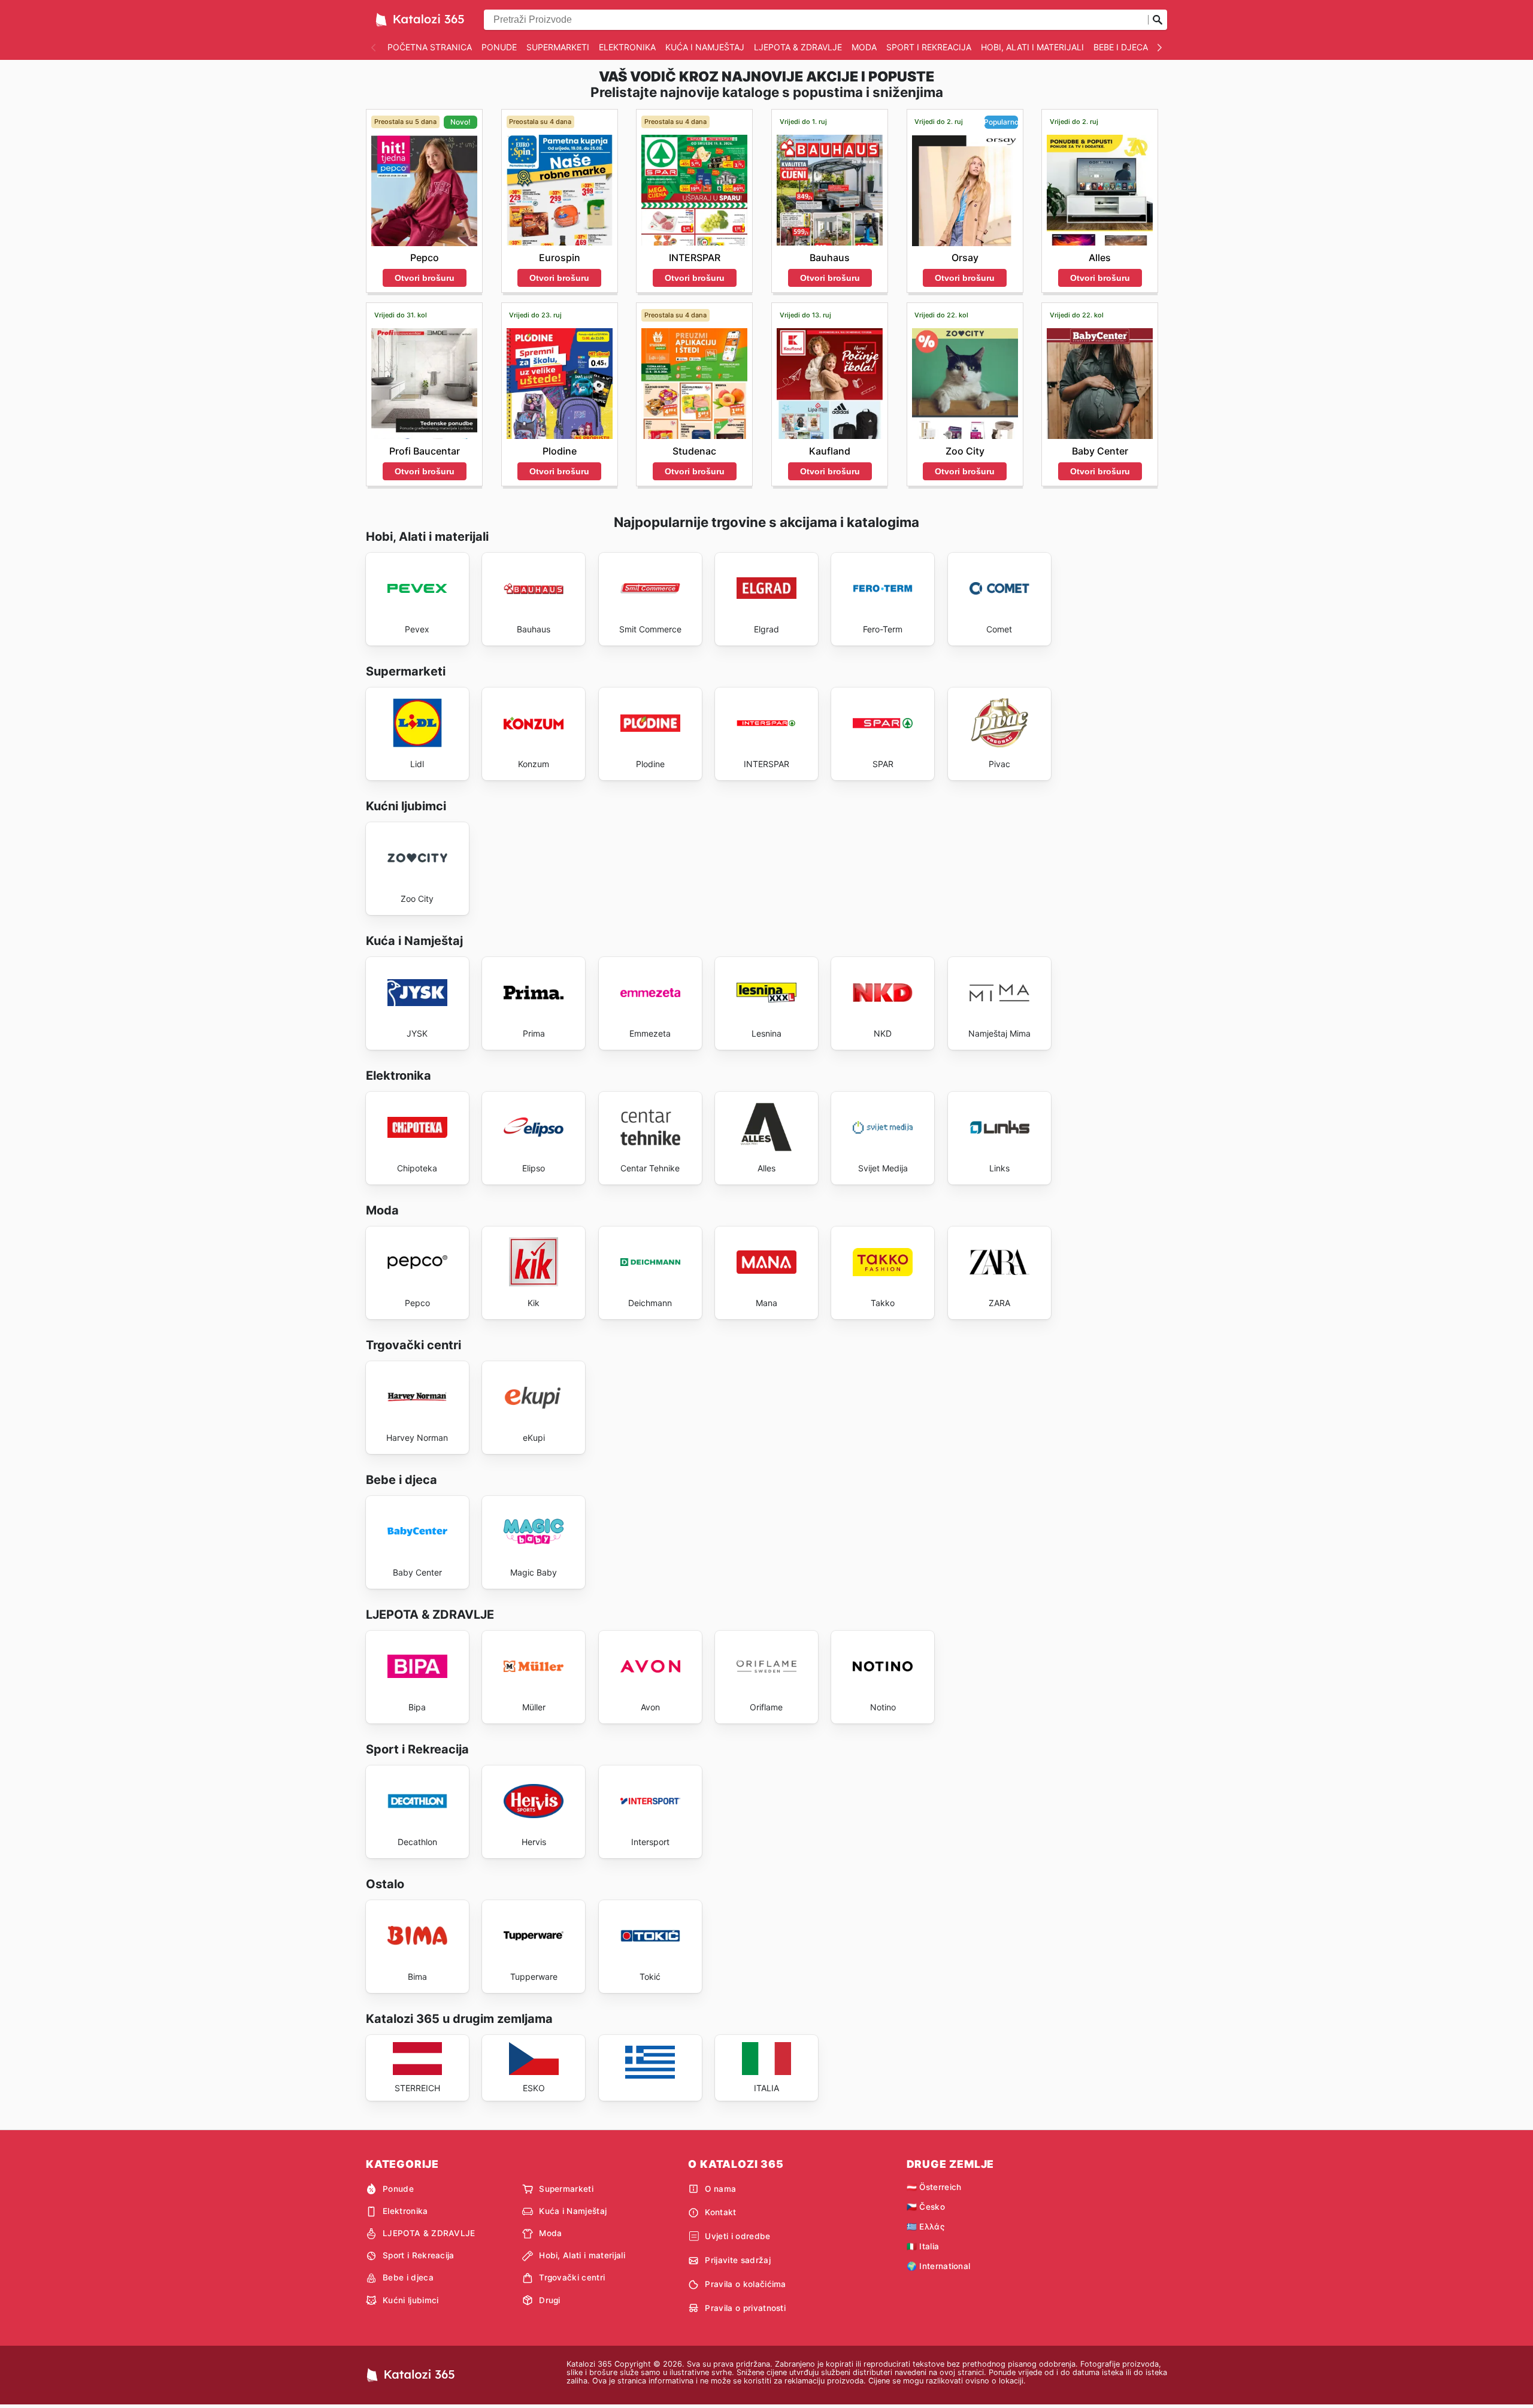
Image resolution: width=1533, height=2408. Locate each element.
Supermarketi (558, 47)
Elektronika (627, 47)
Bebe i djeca (1121, 47)
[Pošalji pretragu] (1158, 20)
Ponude (499, 47)
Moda (864, 47)
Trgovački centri (572, 2277)
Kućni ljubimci (410, 2300)
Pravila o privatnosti (745, 2308)
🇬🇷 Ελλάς (925, 2227)
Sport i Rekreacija (929, 47)
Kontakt (720, 2212)
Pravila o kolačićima (745, 2284)
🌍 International (939, 2266)
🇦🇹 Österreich (934, 2187)
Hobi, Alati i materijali (1032, 47)
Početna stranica (430, 47)
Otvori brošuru (425, 278)
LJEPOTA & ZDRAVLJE (798, 47)
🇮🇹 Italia (923, 2246)
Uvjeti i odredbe (737, 2236)
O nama (720, 2189)
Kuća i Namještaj (705, 47)
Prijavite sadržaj (737, 2260)
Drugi (550, 2300)
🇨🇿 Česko (926, 2207)
